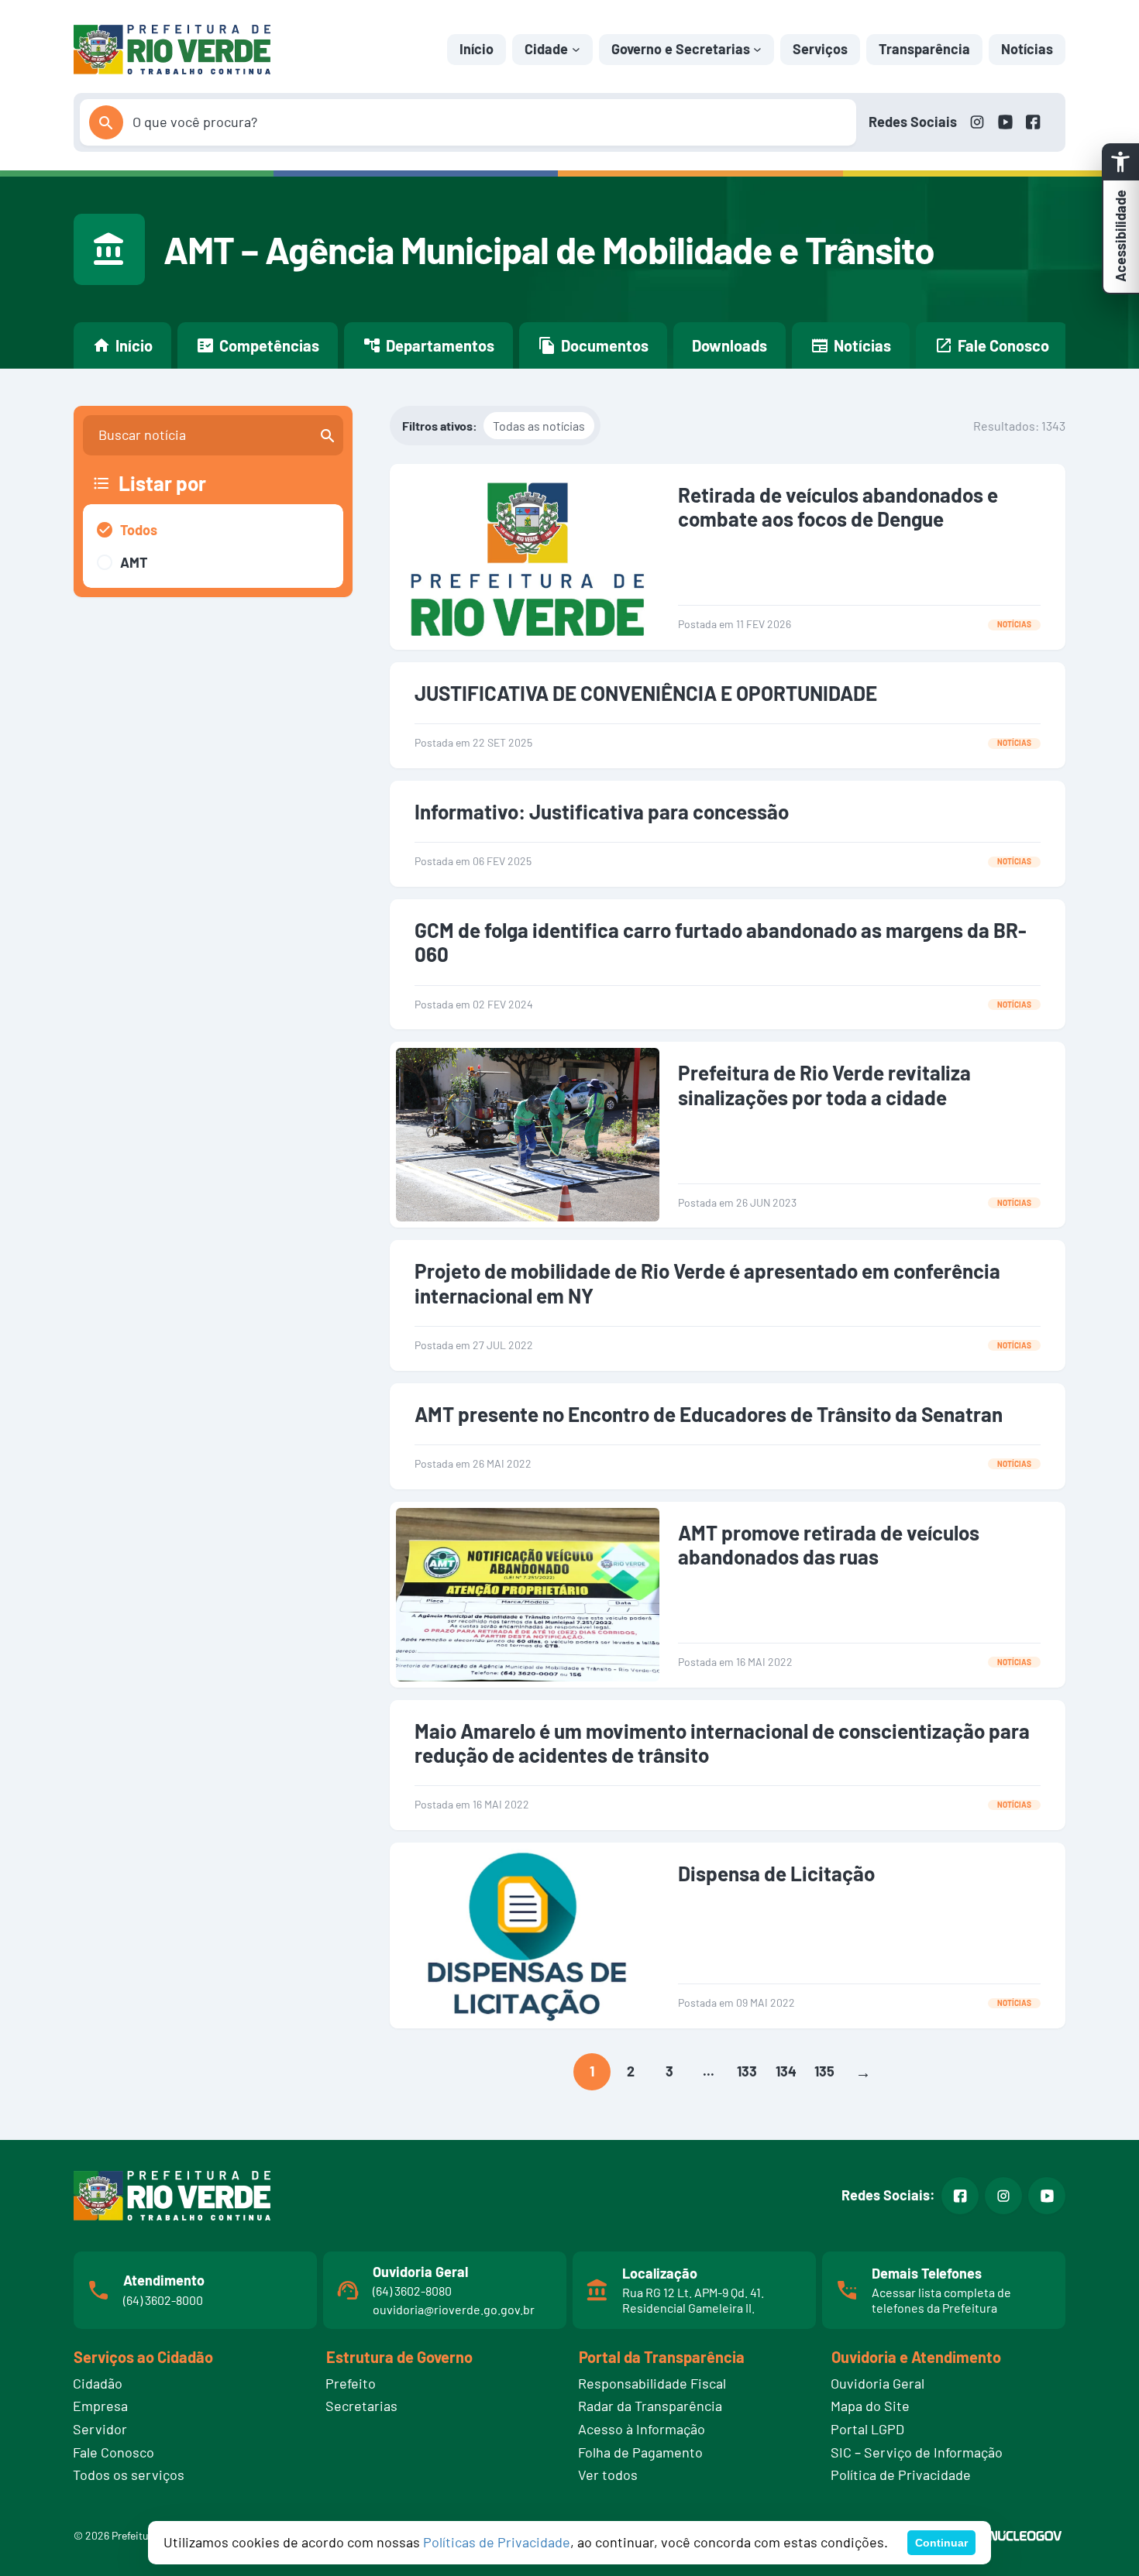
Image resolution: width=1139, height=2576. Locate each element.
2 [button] (631, 2071)
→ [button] (863, 2072)
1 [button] (592, 2071)
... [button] (709, 2071)
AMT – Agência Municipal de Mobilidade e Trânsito (549, 249)
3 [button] (669, 2071)
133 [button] (747, 2071)
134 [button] (786, 2071)
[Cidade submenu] (576, 49)
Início (477, 49)
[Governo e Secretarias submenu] (757, 49)
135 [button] (824, 2071)
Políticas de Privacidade (497, 2542)
